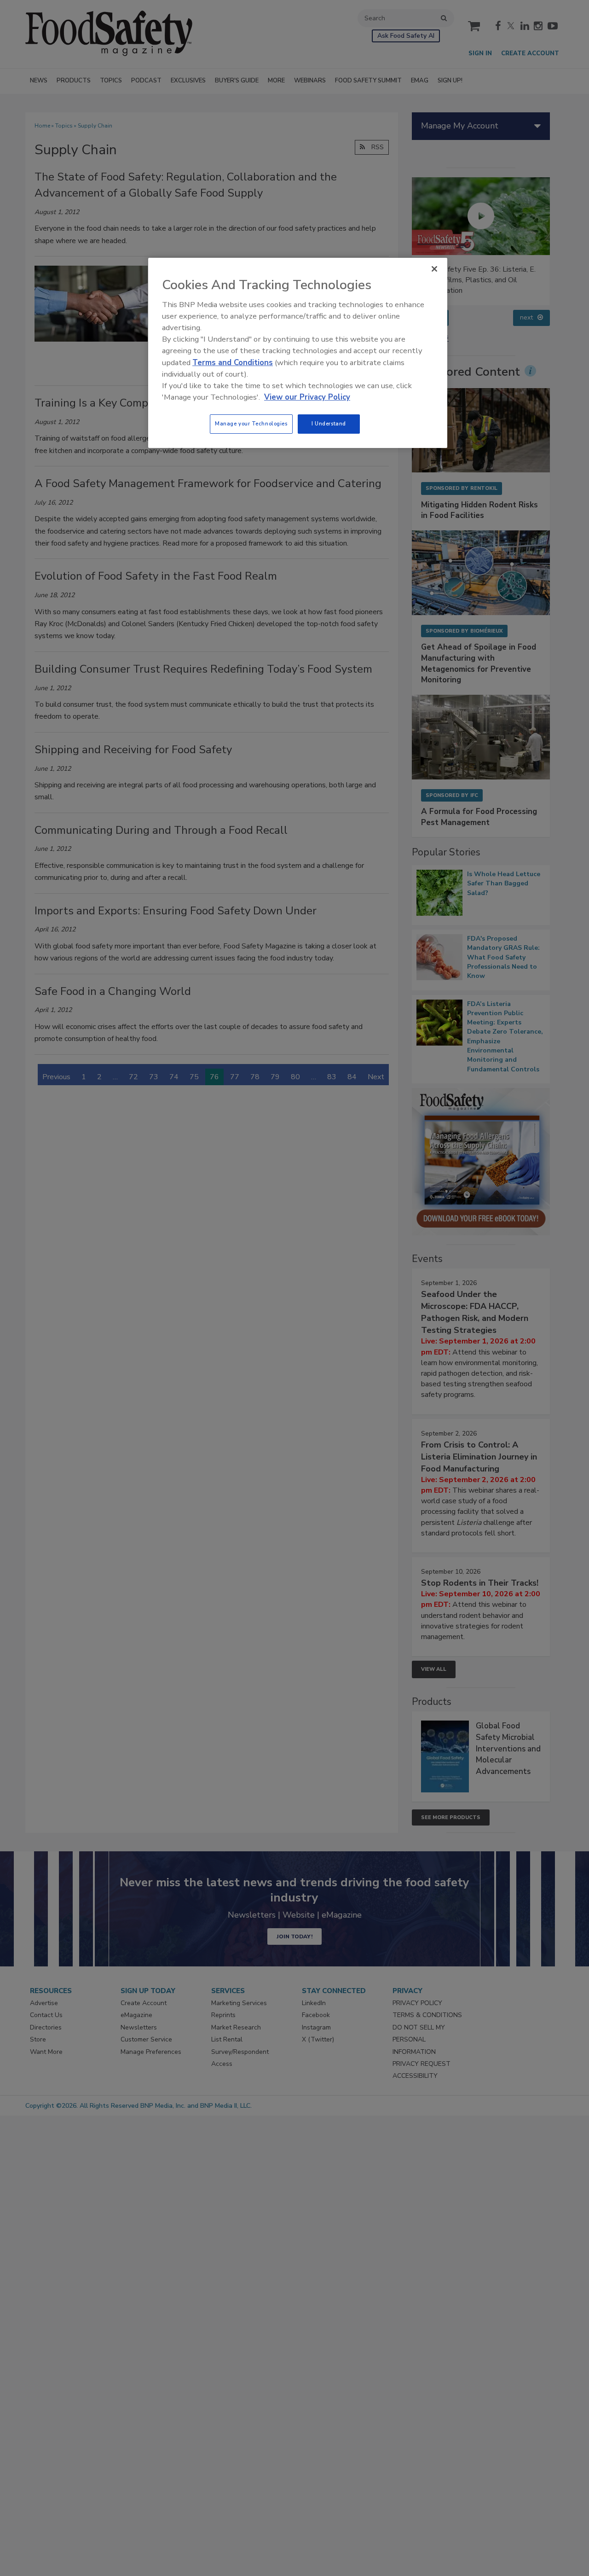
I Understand (329, 424)
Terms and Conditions (233, 363)
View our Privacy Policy (307, 397)
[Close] (434, 269)
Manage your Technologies (251, 424)
